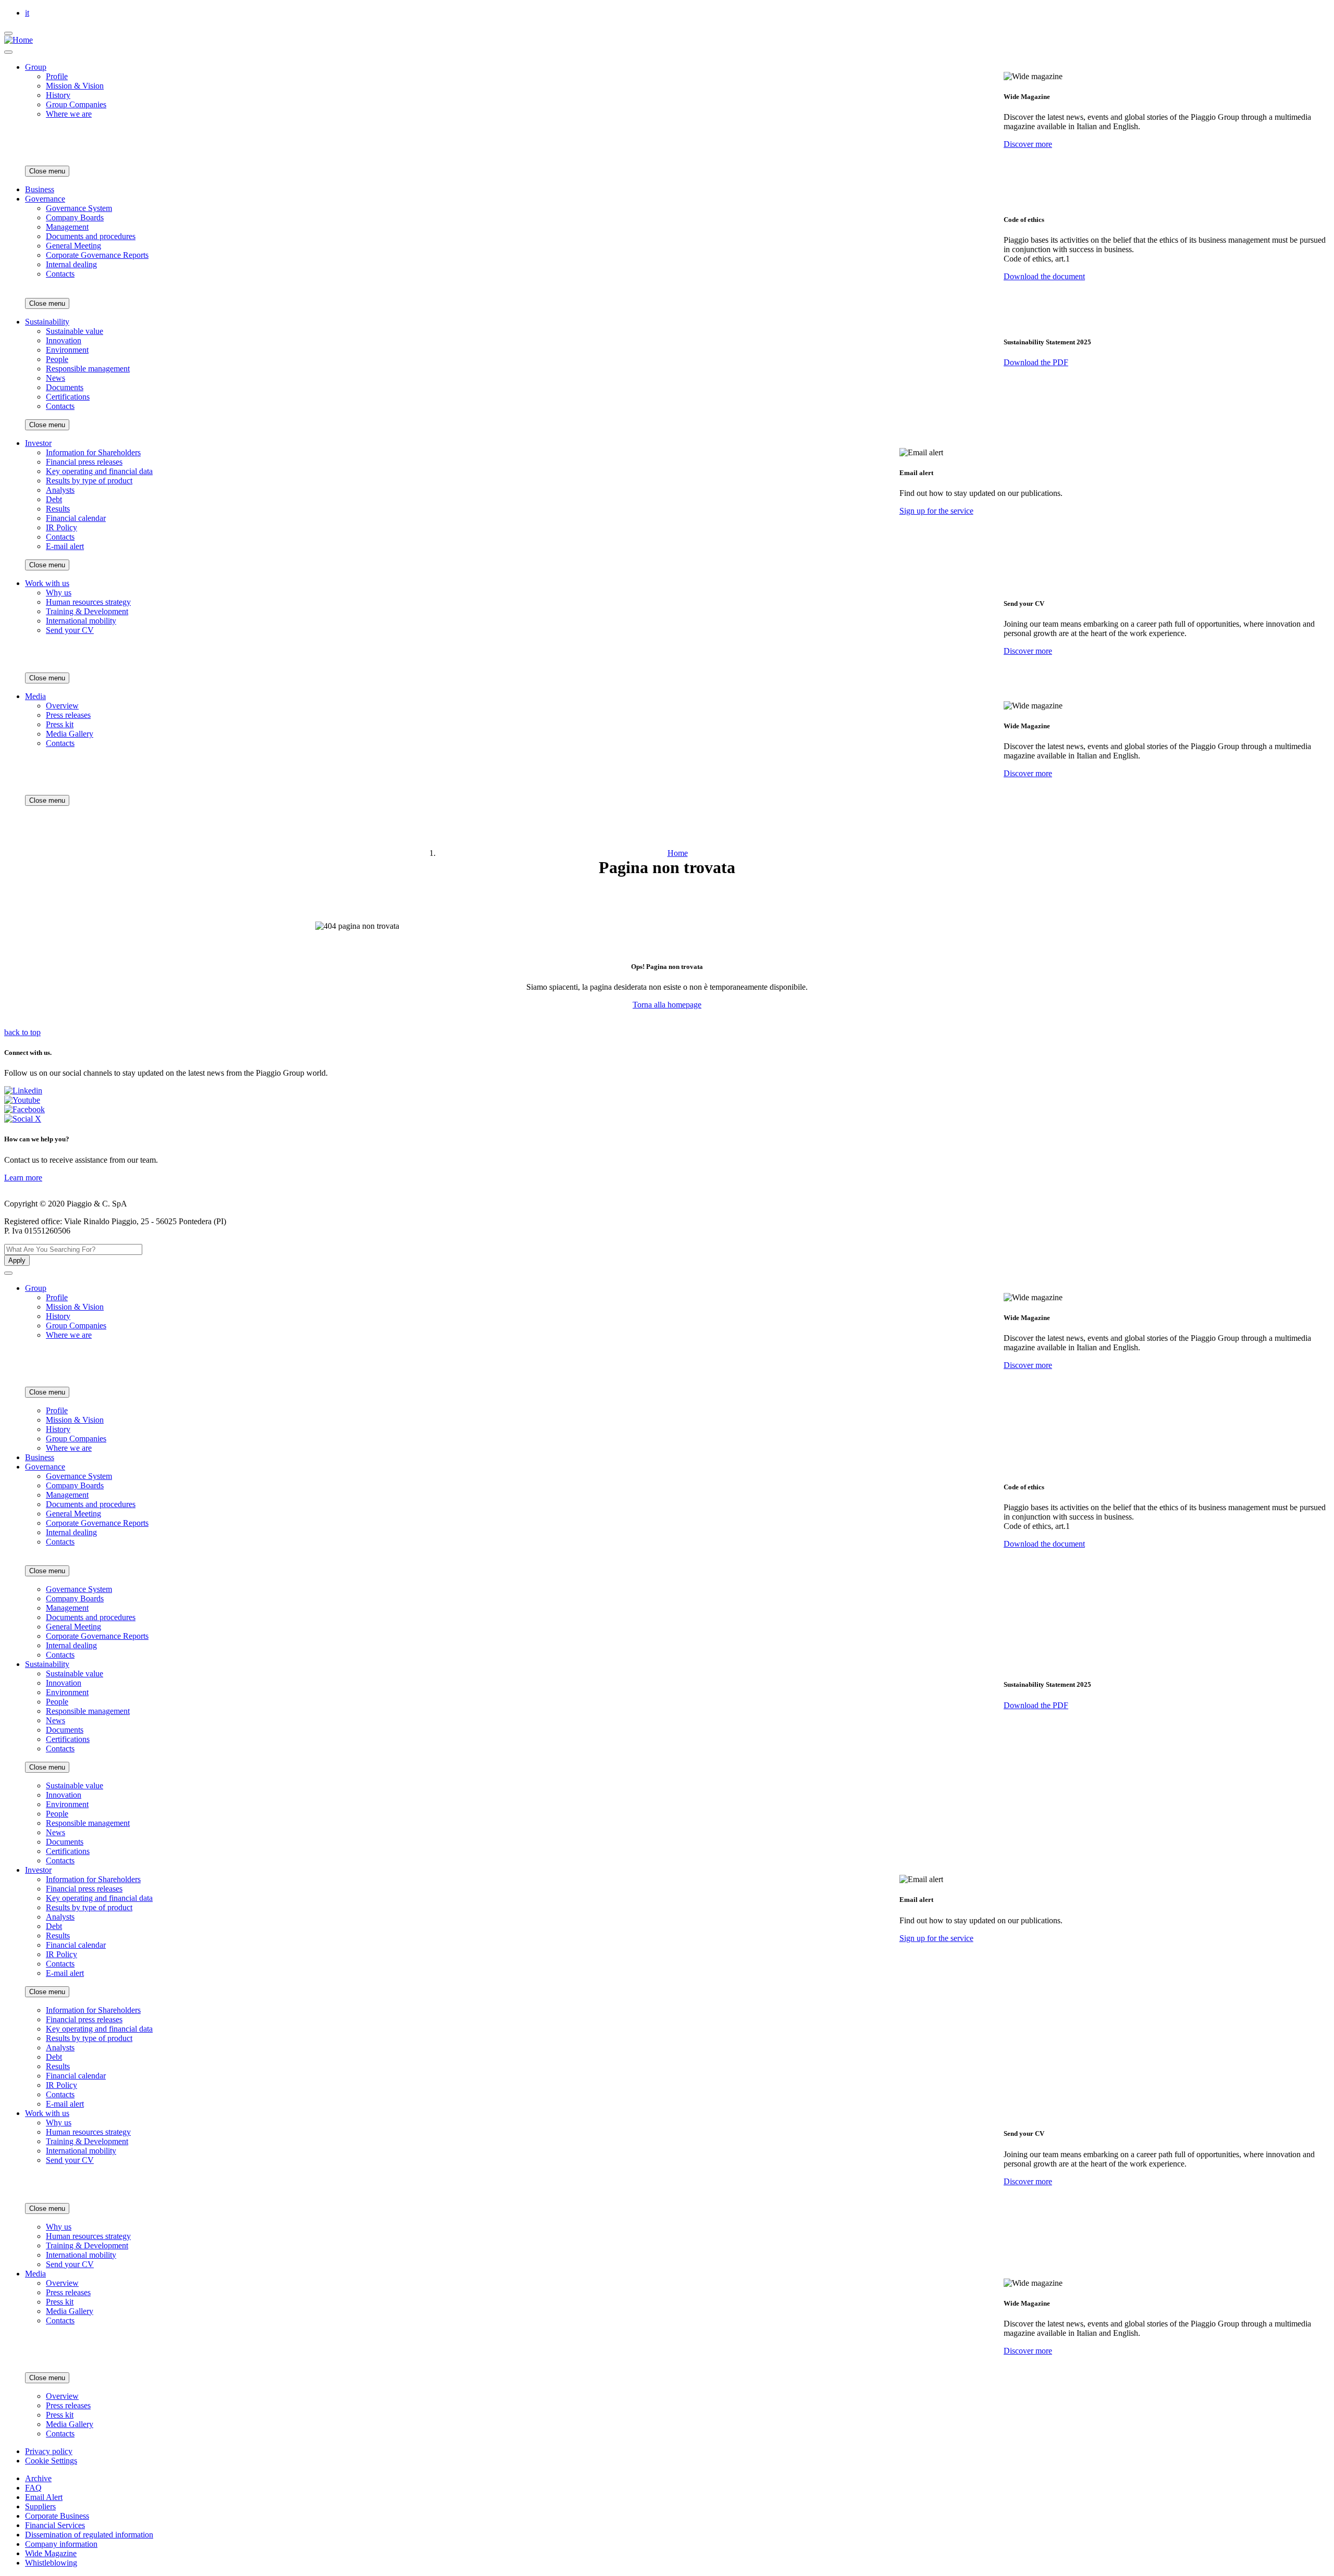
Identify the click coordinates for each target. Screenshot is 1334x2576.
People (57, 359)
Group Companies (76, 104)
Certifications (68, 397)
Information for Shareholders (93, 452)
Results (58, 509)
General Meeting (73, 246)
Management (67, 227)
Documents (65, 387)
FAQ (33, 2488)
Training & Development (87, 611)
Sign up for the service (936, 511)
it (27, 13)
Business (40, 189)
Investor (38, 443)
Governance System (79, 208)
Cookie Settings (51, 2461)
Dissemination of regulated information (89, 2535)
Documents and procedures (91, 236)
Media (35, 696)
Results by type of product (89, 481)
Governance (45, 199)
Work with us (47, 583)
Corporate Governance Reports (97, 255)
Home (678, 853)
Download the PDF (1036, 362)
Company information (61, 2544)
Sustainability (47, 322)
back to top (22, 1032)
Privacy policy (49, 2451)
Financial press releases (84, 462)
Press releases (68, 715)
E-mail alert (65, 546)
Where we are (69, 114)
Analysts (60, 490)
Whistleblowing (51, 2563)
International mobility (81, 621)
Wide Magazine (51, 2553)
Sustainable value (75, 331)
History (58, 95)
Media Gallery (70, 734)
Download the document (1044, 276)
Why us (59, 593)
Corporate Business (57, 2516)
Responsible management (88, 369)
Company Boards (75, 217)
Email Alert (44, 2497)
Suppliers (40, 2506)
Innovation (64, 340)
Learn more (23, 1178)
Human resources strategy (88, 602)
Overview (62, 706)
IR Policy (61, 527)
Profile (57, 76)
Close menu (47, 171)
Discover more (1028, 144)
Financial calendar (76, 518)
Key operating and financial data (99, 471)
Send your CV (70, 630)
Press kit (60, 724)
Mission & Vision (75, 86)
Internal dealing (71, 264)
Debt (54, 499)
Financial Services (55, 2525)
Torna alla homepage (667, 1005)
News (55, 378)
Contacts (60, 274)
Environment (67, 350)
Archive (38, 2478)
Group (36, 67)
